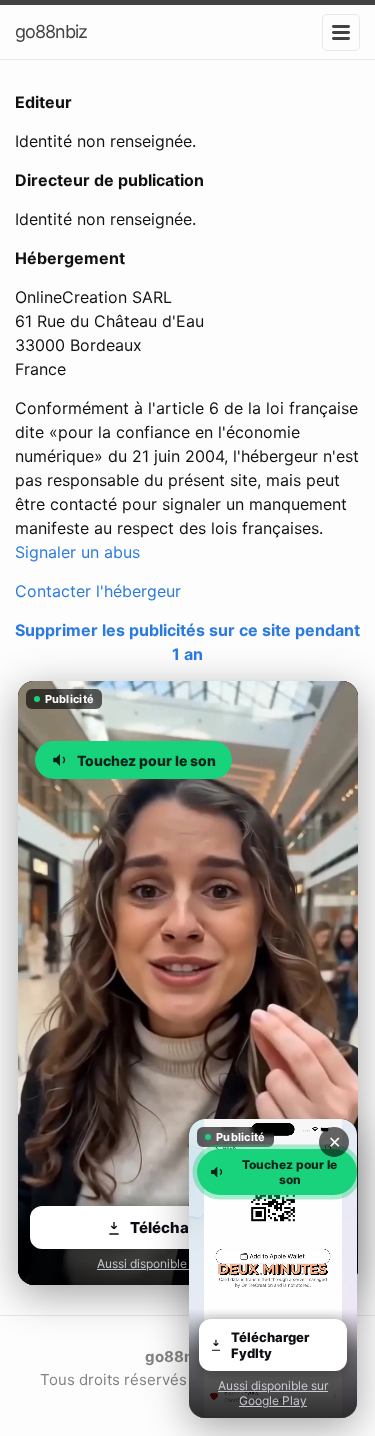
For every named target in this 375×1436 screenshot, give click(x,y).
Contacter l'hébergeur (98, 591)
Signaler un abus (77, 552)
